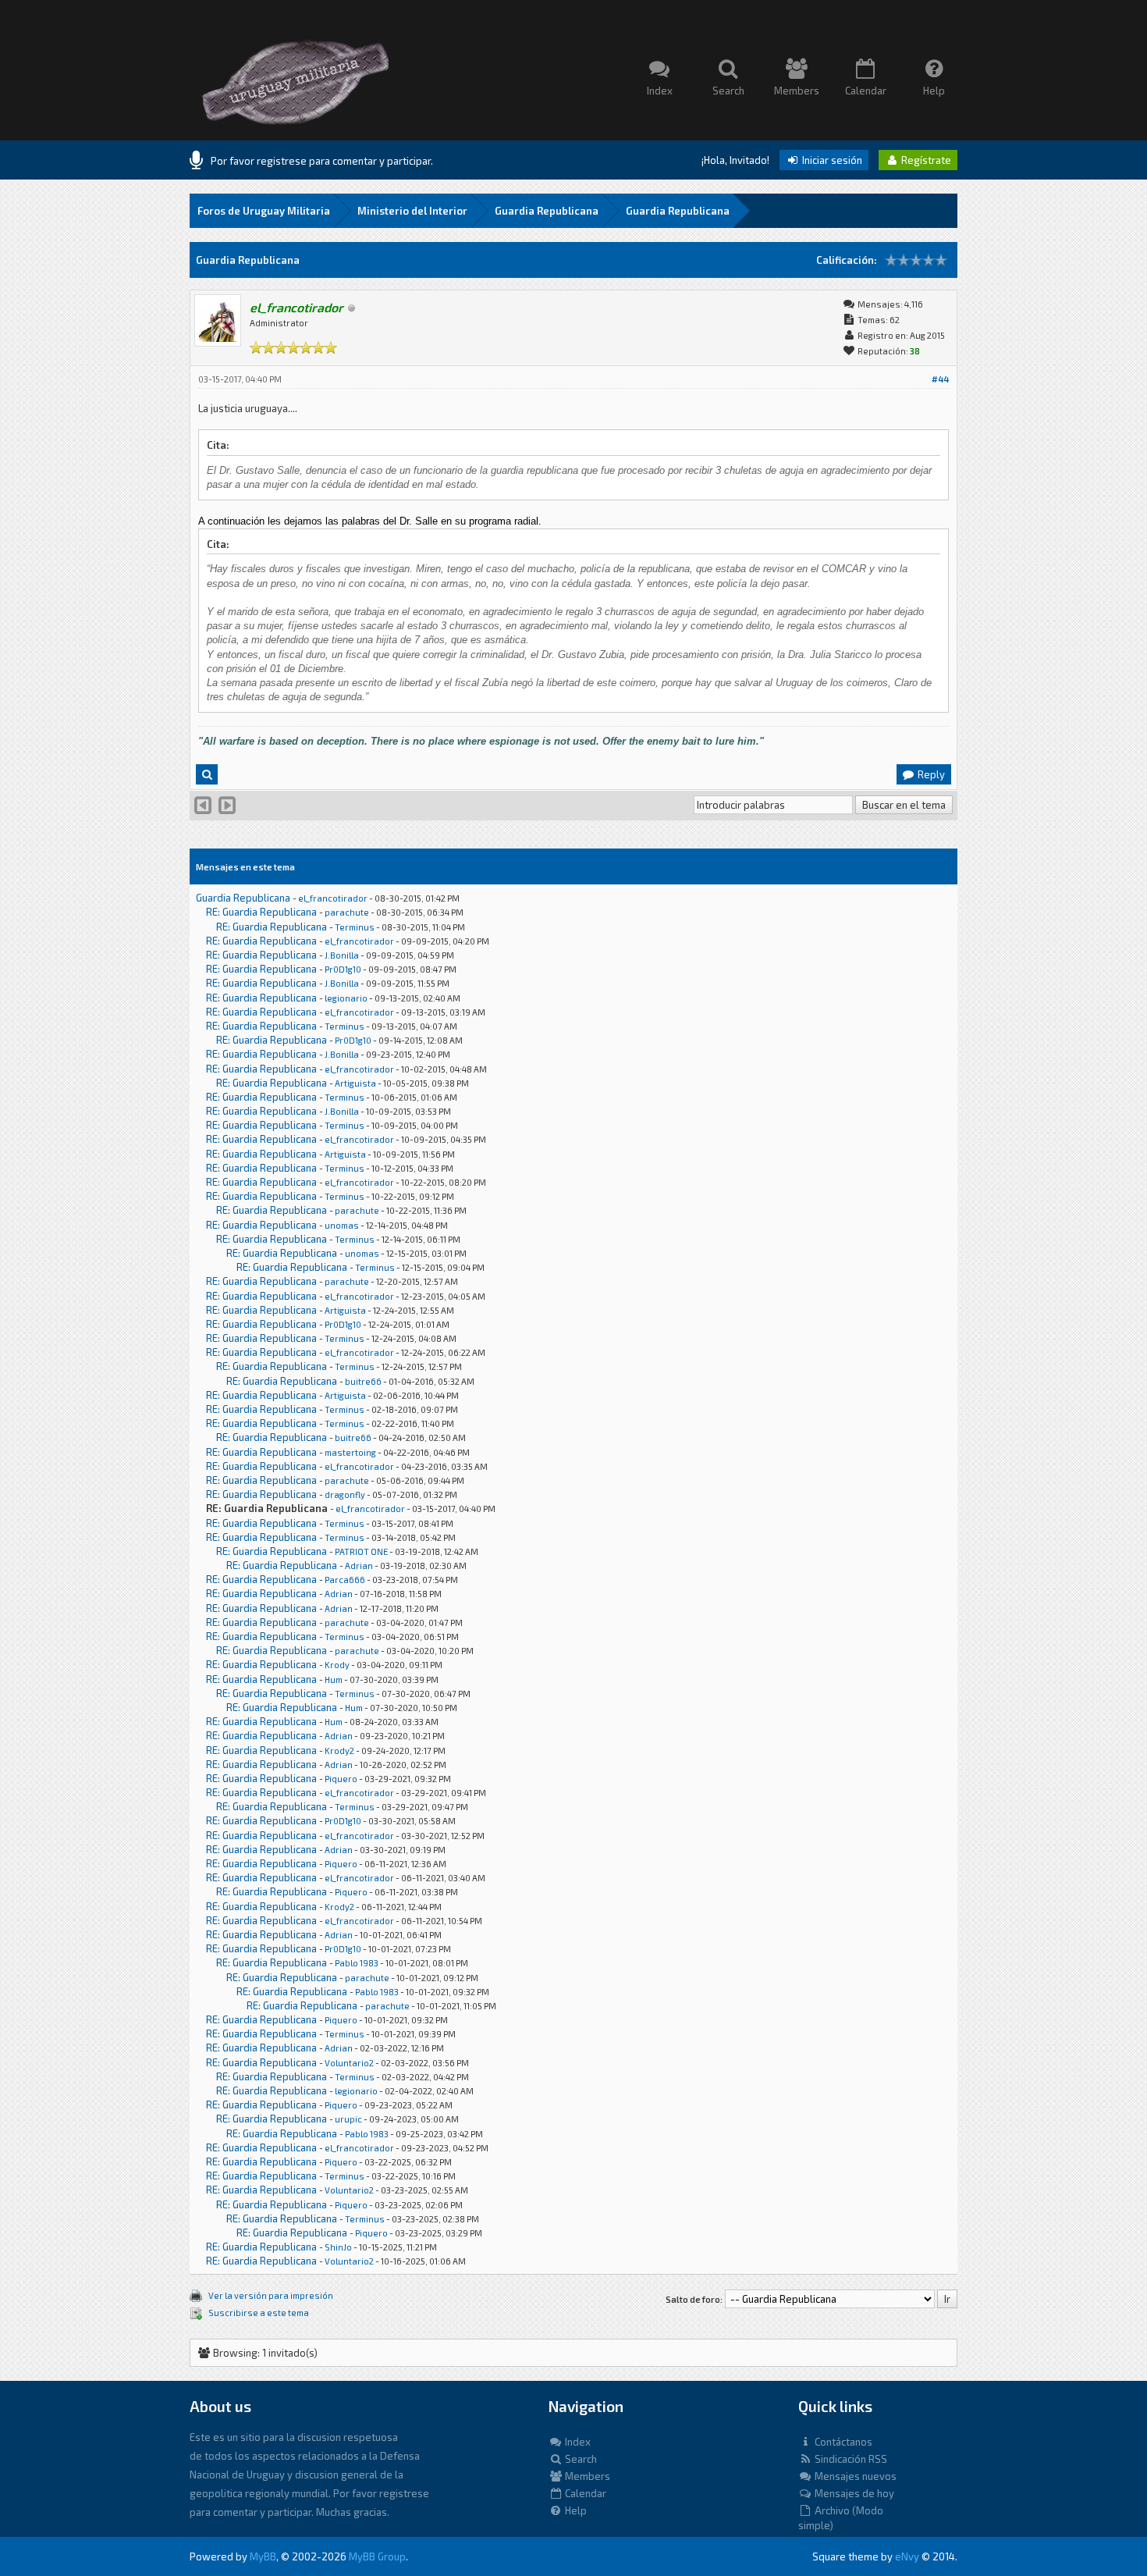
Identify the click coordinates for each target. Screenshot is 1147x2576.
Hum (334, 1679)
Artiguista (355, 1083)
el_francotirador (333, 898)
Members (586, 2476)
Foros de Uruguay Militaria (264, 211)
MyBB (263, 2556)
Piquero (341, 1779)
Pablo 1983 (357, 1963)
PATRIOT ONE (361, 1551)
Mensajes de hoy (853, 2493)
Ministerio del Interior (412, 211)
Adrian (359, 1566)
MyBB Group (377, 2556)
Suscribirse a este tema (259, 2313)
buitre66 (363, 1381)
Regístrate (925, 160)
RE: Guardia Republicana (261, 912)
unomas (342, 1225)
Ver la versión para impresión (271, 2295)
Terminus (355, 927)
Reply (930, 774)
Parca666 (345, 1580)
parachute (347, 912)
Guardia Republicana (547, 211)
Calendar (584, 2493)
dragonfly (345, 1494)
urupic (348, 2119)
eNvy (907, 2556)
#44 (940, 379)
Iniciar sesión (831, 160)
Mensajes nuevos (854, 2476)
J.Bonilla (342, 955)
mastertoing (350, 1452)
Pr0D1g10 (343, 969)
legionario (346, 998)
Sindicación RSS (850, 2459)
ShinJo (338, 2247)
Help (575, 2510)
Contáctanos (842, 2442)
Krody (337, 1665)
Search (580, 2459)
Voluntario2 (349, 2063)
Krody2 (339, 1751)
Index (577, 2442)
